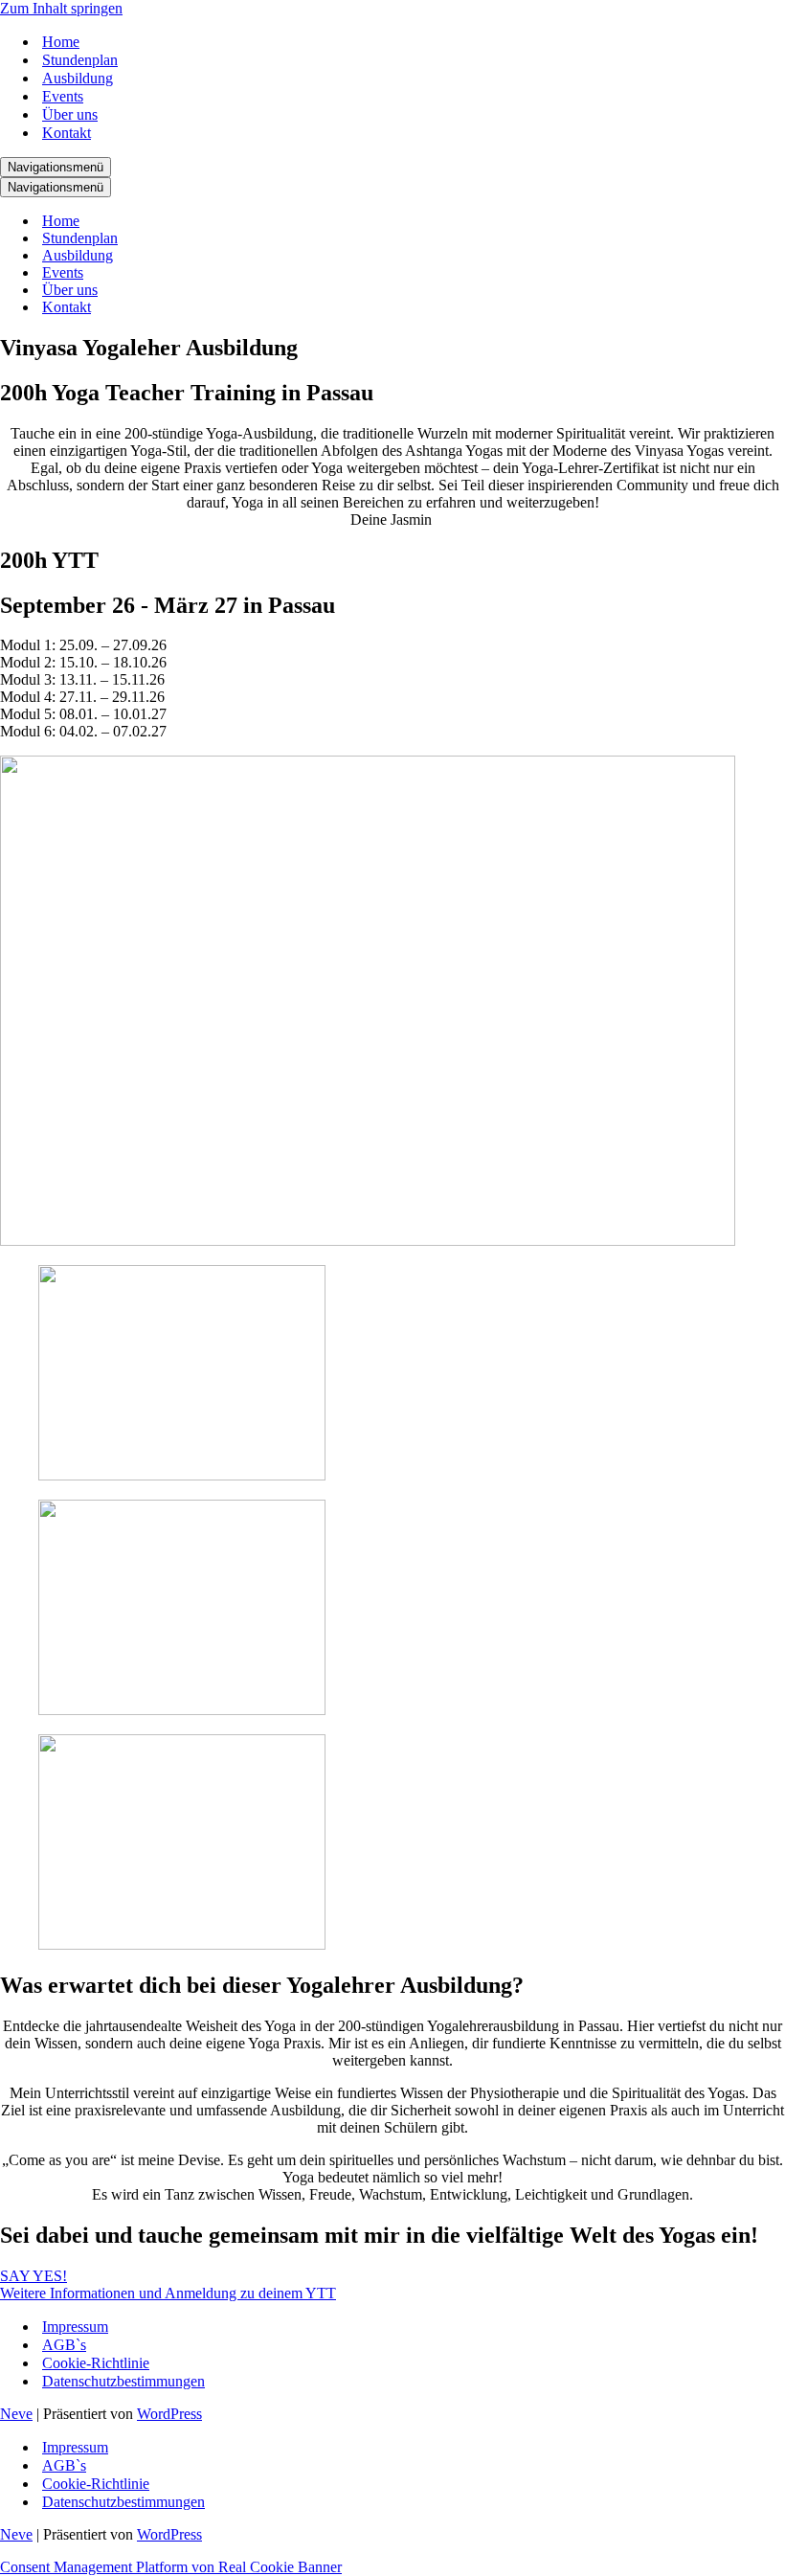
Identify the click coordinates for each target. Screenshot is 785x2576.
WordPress (169, 2414)
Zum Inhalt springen (61, 8)
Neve (16, 2414)
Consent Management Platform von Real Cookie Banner (171, 2567)
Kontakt (67, 133)
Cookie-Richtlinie (96, 2363)
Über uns (70, 114)
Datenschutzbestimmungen (123, 2381)
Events (63, 96)
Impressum (75, 2327)
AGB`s (64, 2345)
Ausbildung (78, 78)
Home (61, 42)
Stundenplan (80, 60)
